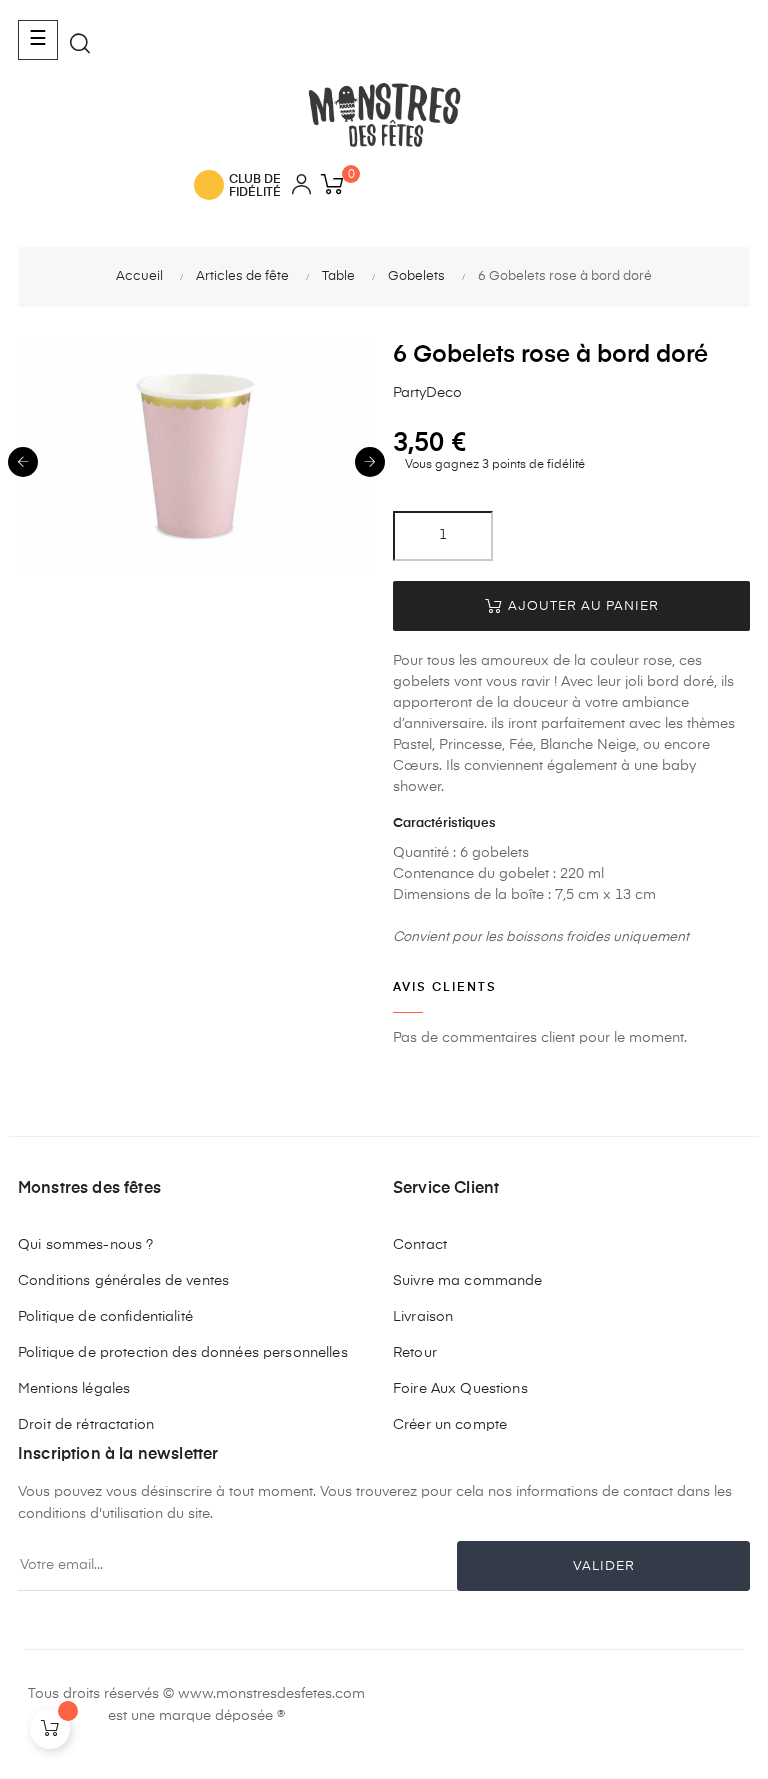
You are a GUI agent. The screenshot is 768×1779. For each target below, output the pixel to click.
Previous (23, 462)
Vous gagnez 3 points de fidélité (493, 465)
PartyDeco (427, 393)
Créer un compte (450, 1425)
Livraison (423, 1317)
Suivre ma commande (468, 1281)
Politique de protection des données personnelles (183, 1353)
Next (370, 462)
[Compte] (301, 187)
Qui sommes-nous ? (85, 1245)
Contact (420, 1245)
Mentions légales (74, 1389)
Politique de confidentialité (105, 1317)
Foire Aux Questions (460, 1389)
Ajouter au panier (581, 606)
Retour (415, 1353)
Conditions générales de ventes (123, 1281)
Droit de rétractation (86, 1425)
